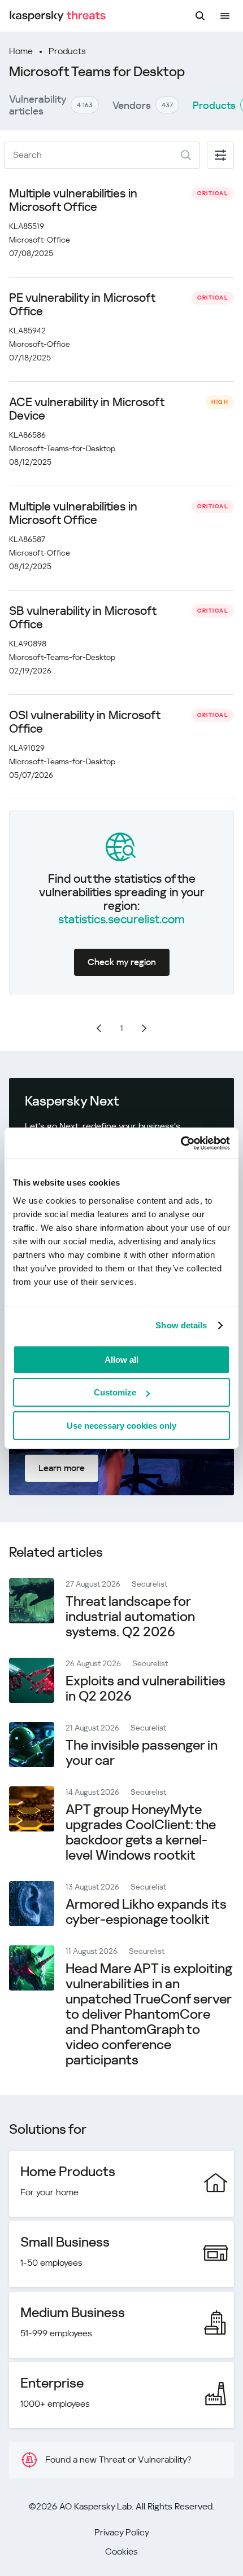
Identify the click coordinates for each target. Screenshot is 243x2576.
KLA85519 (27, 226)
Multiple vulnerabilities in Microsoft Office (73, 200)
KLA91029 (27, 748)
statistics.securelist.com (121, 919)
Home (21, 51)
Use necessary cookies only (121, 1426)
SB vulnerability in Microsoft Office (83, 618)
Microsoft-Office (40, 240)
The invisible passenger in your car (142, 1753)
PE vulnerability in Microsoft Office (82, 305)
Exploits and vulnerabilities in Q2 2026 (146, 1688)
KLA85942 (27, 331)
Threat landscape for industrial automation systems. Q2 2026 (130, 1617)
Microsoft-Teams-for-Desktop (62, 448)
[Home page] (58, 16)
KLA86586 (27, 435)
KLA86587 (27, 539)
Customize (115, 1392)
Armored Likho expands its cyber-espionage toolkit (146, 1912)
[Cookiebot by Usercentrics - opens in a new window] (181, 1143)
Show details (181, 1325)
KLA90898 (28, 644)
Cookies (121, 2551)
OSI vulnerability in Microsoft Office (84, 722)
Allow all (121, 1360)
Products (67, 51)
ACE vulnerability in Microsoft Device (86, 409)
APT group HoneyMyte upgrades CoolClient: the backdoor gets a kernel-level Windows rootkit (141, 1832)
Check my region (122, 962)
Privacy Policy (122, 2532)
